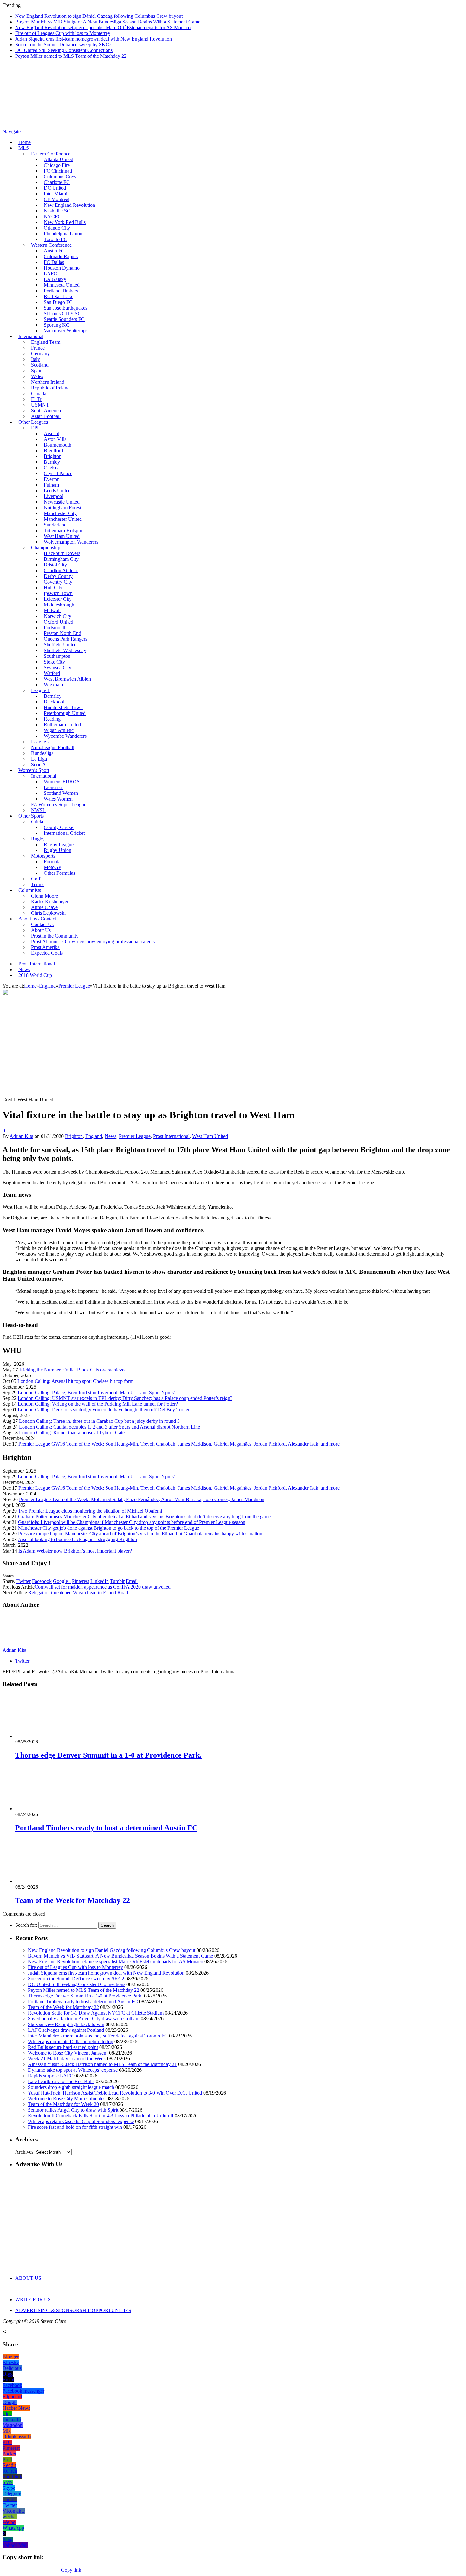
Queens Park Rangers (65, 639)
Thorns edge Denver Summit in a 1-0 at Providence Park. (108, 1755)
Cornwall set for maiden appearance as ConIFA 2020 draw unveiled (103, 1587)
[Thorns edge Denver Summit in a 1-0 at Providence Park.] (49, 1736)
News (24, 969)
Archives (24, 2152)
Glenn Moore (45, 896)
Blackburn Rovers (62, 553)
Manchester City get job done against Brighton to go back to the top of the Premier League (109, 1528)
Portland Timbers (61, 291)
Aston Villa (55, 439)
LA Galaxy (55, 279)
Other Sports (31, 816)
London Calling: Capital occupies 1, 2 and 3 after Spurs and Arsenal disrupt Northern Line (110, 1427)
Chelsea (52, 468)
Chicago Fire (57, 165)
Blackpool (54, 702)
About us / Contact (37, 919)
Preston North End (62, 633)
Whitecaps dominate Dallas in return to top (71, 2041)
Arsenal (52, 433)
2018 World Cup (35, 975)
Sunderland (55, 525)
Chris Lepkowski (48, 913)
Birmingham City (61, 559)
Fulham (51, 485)
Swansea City (58, 667)
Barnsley (53, 696)
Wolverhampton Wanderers (71, 542)
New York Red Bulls (65, 222)
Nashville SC (57, 211)
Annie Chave (44, 907)
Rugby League (59, 844)
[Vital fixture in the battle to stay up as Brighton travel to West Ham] (114, 1094)
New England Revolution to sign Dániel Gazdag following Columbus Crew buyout (99, 16)
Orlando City (57, 228)
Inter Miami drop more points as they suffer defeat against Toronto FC (98, 2036)
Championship (46, 548)
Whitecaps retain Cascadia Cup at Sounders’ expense (81, 2121)
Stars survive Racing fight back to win (66, 2024)
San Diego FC (58, 302)
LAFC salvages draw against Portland (66, 2030)
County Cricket (59, 827)
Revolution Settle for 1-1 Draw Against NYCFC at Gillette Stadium (96, 2013)
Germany (40, 353)
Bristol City (55, 565)
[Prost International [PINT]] (222, 126)
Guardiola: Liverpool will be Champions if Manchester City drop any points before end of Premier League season (132, 1522)
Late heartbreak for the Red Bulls (61, 2081)
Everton (52, 479)
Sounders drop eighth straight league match (71, 2087)
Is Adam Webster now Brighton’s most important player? (75, 1551)
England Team (46, 342)
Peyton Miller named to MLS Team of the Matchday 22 (71, 56)
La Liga (39, 759)
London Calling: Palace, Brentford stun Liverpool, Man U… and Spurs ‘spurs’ (97, 1393)
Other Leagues (33, 422)
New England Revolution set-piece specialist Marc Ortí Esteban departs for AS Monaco (103, 27)
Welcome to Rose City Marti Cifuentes (67, 2099)
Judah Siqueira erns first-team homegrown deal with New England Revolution (94, 39)
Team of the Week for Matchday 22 (73, 1900)
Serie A (39, 765)
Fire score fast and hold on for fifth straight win (75, 2127)
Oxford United (58, 622)
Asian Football (46, 416)
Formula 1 (54, 862)
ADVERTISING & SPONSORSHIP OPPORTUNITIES (73, 2310)
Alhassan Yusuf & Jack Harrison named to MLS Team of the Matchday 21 (102, 2064)
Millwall (52, 610)
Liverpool (54, 496)
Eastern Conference (51, 154)
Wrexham (53, 685)
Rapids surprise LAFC (51, 2076)
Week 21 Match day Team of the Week (67, 2059)
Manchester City (60, 513)
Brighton (53, 456)
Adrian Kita (21, 1136)
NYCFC (52, 216)
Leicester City (58, 599)
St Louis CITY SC (62, 314)
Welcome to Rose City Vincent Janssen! (68, 2053)
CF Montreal (57, 199)
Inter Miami (55, 194)
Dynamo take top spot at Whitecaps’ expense (73, 2070)
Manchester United (63, 519)
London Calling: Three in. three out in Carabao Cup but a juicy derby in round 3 (99, 1421)
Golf (36, 879)
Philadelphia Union (63, 234)
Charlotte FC (57, 182)
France (38, 348)
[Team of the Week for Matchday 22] (49, 1881)
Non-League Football (53, 747)
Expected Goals (47, 953)
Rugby (38, 839)
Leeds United (57, 490)
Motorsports (43, 856)
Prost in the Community (55, 936)
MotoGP (52, 867)
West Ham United (62, 536)
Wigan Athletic (59, 730)
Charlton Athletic (61, 570)
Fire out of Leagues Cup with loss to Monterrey (63, 33)
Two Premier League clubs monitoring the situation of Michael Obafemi (90, 1511)
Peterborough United (65, 713)
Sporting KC (57, 325)
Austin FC (54, 251)
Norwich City (58, 616)
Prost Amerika (45, 947)
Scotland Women (61, 793)
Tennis (38, 884)
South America (46, 411)
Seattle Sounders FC (64, 319)
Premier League (135, 1136)
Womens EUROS (62, 782)
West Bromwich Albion (67, 679)
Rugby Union (58, 850)
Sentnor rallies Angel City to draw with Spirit (73, 2110)
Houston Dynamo (62, 268)
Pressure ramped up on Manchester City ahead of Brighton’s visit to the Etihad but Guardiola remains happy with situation (140, 1534)
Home (25, 142)
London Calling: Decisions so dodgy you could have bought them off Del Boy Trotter (104, 1410)
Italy (36, 359)
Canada (39, 393)
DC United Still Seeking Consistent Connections (64, 50)
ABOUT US (28, 2278)
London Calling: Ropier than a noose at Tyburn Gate (72, 1432)
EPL (36, 428)
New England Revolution (69, 205)
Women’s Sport (34, 770)
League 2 (40, 742)
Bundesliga (42, 753)
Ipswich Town (58, 593)
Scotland (40, 365)
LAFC (50, 274)
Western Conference (51, 245)
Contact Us (42, 924)
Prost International (37, 964)
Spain (37, 371)
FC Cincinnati (58, 171)
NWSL (38, 810)
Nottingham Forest (62, 508)
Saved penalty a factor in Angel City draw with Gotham (84, 2019)
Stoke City (54, 662)
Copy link (71, 2570)
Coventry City (58, 582)
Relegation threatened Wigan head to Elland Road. (79, 1593)
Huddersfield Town (63, 707)
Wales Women (58, 799)
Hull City (53, 588)
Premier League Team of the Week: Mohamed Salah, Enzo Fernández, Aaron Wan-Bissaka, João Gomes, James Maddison (142, 1499)
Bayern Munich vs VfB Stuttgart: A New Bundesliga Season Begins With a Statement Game (108, 22)
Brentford (53, 451)
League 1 (40, 690)
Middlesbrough (59, 605)
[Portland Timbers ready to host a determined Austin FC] (49, 1809)
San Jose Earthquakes (65, 308)
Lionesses (54, 787)
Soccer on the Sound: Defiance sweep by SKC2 (63, 45)
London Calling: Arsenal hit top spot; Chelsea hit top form (75, 1381)
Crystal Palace (58, 473)
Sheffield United (60, 645)
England (94, 1136)
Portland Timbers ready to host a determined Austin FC (106, 1828)
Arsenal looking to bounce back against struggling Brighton (77, 1539)
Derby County (58, 576)
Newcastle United (62, 502)
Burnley (52, 462)
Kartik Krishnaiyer (50, 902)
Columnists (30, 890)
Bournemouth (58, 445)
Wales (37, 376)
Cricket (38, 822)
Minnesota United (62, 285)
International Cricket (64, 833)
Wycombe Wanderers (65, 736)
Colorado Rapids (61, 256)
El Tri (37, 399)
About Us (41, 930)
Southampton (57, 656)
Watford (52, 673)
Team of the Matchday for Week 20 (63, 2104)
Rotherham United (62, 725)
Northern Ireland (48, 382)
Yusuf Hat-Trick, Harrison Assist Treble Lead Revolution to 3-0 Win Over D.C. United (115, 2093)
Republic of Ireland (50, 388)
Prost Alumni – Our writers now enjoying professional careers (93, 941)
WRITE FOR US (33, 2300)
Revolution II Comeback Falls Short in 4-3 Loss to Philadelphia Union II (101, 2116)
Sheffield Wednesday (65, 650)
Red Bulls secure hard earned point (63, 2047)
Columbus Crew (60, 177)
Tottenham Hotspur (63, 530)
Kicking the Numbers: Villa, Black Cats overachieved (73, 1370)
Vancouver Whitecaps (66, 331)
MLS (24, 148)
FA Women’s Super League (59, 804)
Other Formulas (59, 873)
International (31, 336)
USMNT (40, 405)
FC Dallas (54, 262)
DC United (55, 188)
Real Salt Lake (58, 296)
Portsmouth (55, 628)
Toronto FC (55, 239)
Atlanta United (58, 159)
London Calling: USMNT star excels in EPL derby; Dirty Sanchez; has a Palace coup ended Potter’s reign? (125, 1398)
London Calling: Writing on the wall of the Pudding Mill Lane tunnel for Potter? (98, 1404)
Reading (52, 719)
